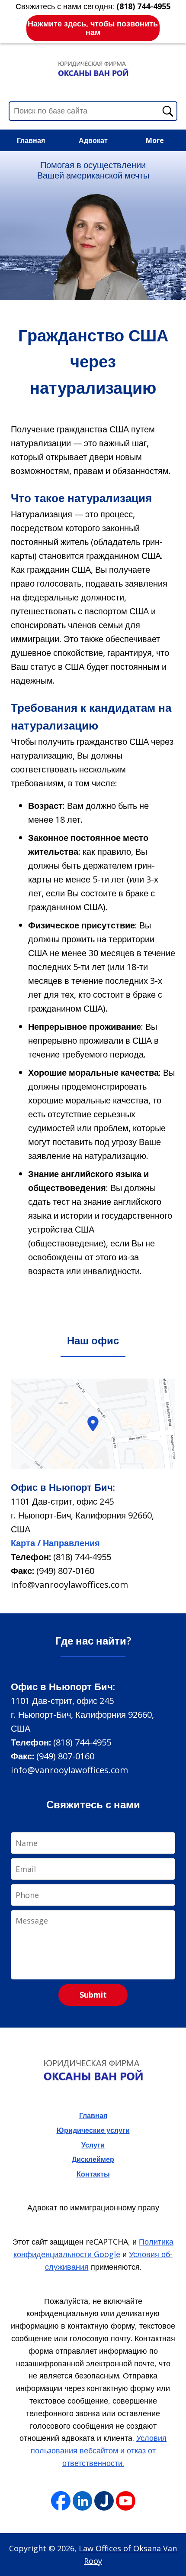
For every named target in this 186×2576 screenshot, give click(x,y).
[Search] (168, 111)
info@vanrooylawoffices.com (69, 1585)
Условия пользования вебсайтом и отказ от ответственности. (99, 2450)
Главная (31, 140)
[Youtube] (126, 2501)
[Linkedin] (82, 2501)
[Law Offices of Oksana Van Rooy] (93, 68)
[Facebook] (61, 2501)
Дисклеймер (93, 2159)
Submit (93, 1995)
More (155, 140)
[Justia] (104, 2501)
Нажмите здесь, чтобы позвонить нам (93, 28)
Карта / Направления (55, 1543)
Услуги (93, 2145)
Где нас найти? (93, 1640)
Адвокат (93, 140)
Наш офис (93, 1340)
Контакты (93, 2174)
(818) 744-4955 (82, 1557)
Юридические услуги (93, 2130)
